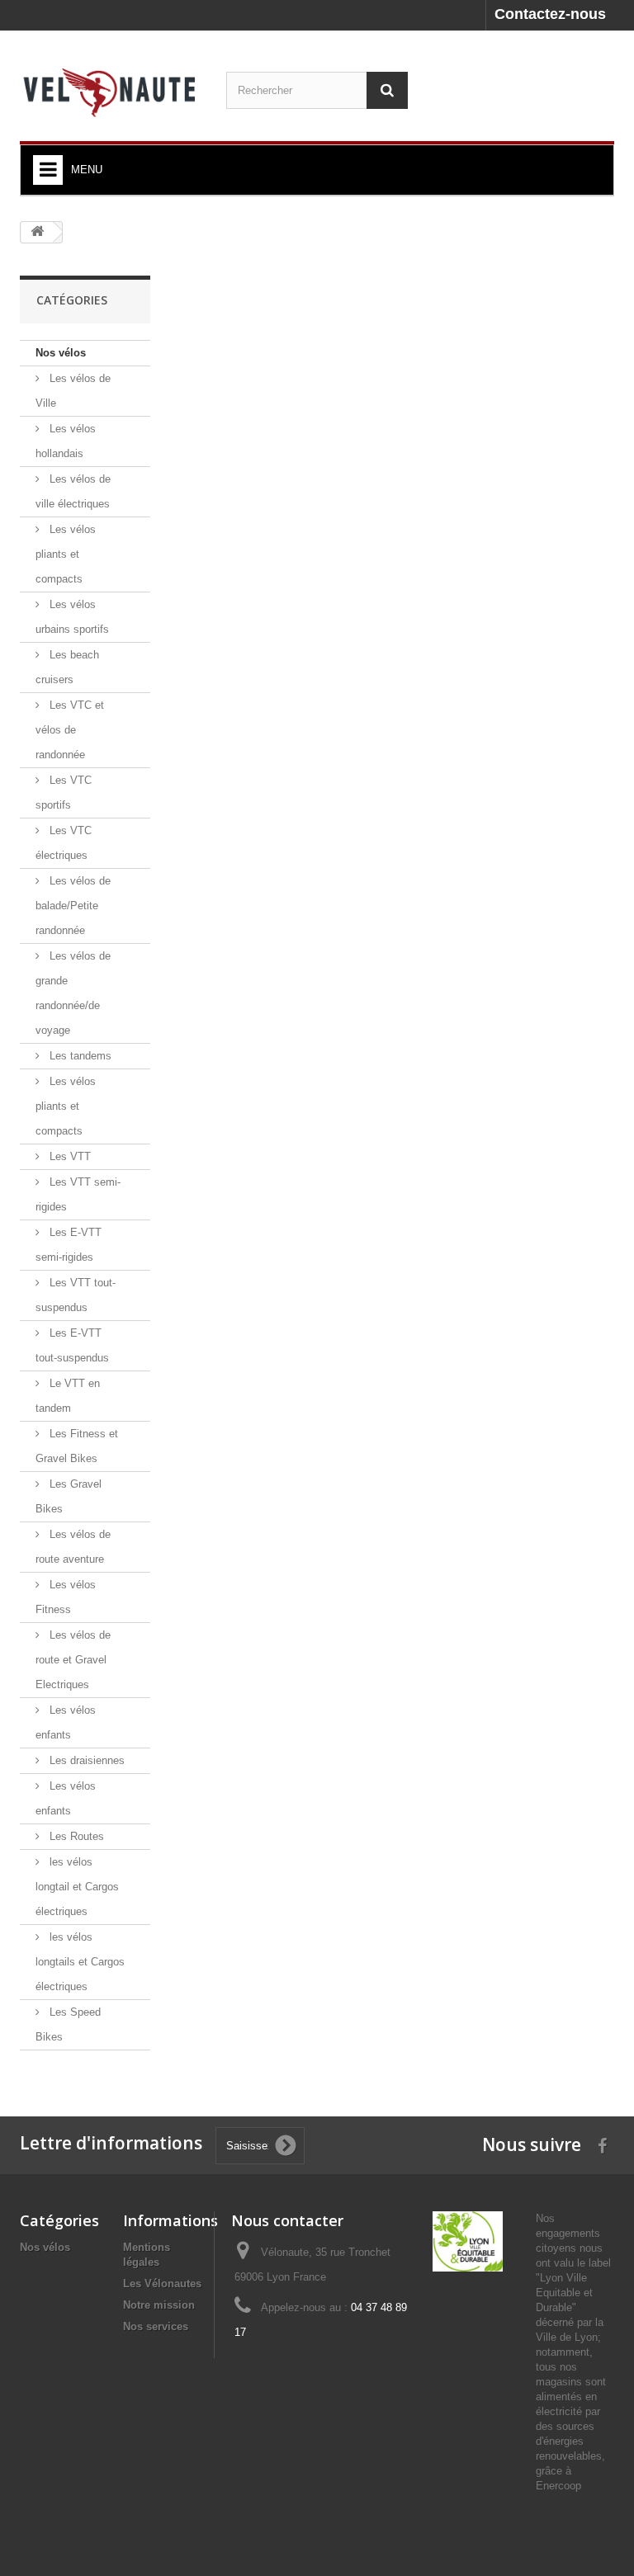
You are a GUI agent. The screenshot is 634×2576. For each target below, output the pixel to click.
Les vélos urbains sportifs (72, 617)
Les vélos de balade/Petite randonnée (73, 906)
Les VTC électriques (64, 843)
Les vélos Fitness (66, 1597)
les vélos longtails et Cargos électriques (80, 1962)
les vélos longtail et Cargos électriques (77, 1887)
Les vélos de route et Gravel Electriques (73, 1660)
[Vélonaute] (111, 92)
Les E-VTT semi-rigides (69, 1245)
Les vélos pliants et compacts (66, 554)
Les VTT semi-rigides (78, 1194)
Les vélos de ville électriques (73, 491)
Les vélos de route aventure (73, 1547)
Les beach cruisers (67, 667)
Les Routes (75, 1836)
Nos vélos (61, 353)
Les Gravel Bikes (69, 1496)
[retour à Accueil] (37, 232)
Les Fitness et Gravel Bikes (77, 1446)
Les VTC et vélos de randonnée (70, 730)
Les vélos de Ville (73, 391)
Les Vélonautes (162, 2283)
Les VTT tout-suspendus (76, 1295)
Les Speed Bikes (68, 2024)
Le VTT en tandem (68, 1396)
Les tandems (79, 1056)
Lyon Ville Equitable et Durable (564, 2293)
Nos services (156, 2326)
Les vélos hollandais (66, 441)
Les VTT (69, 1156)
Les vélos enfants (66, 1722)
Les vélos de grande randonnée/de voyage (73, 993)
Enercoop (558, 2486)
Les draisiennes (85, 1760)
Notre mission (159, 2305)
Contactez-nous (550, 14)
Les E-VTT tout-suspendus (72, 1345)
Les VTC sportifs (64, 793)
